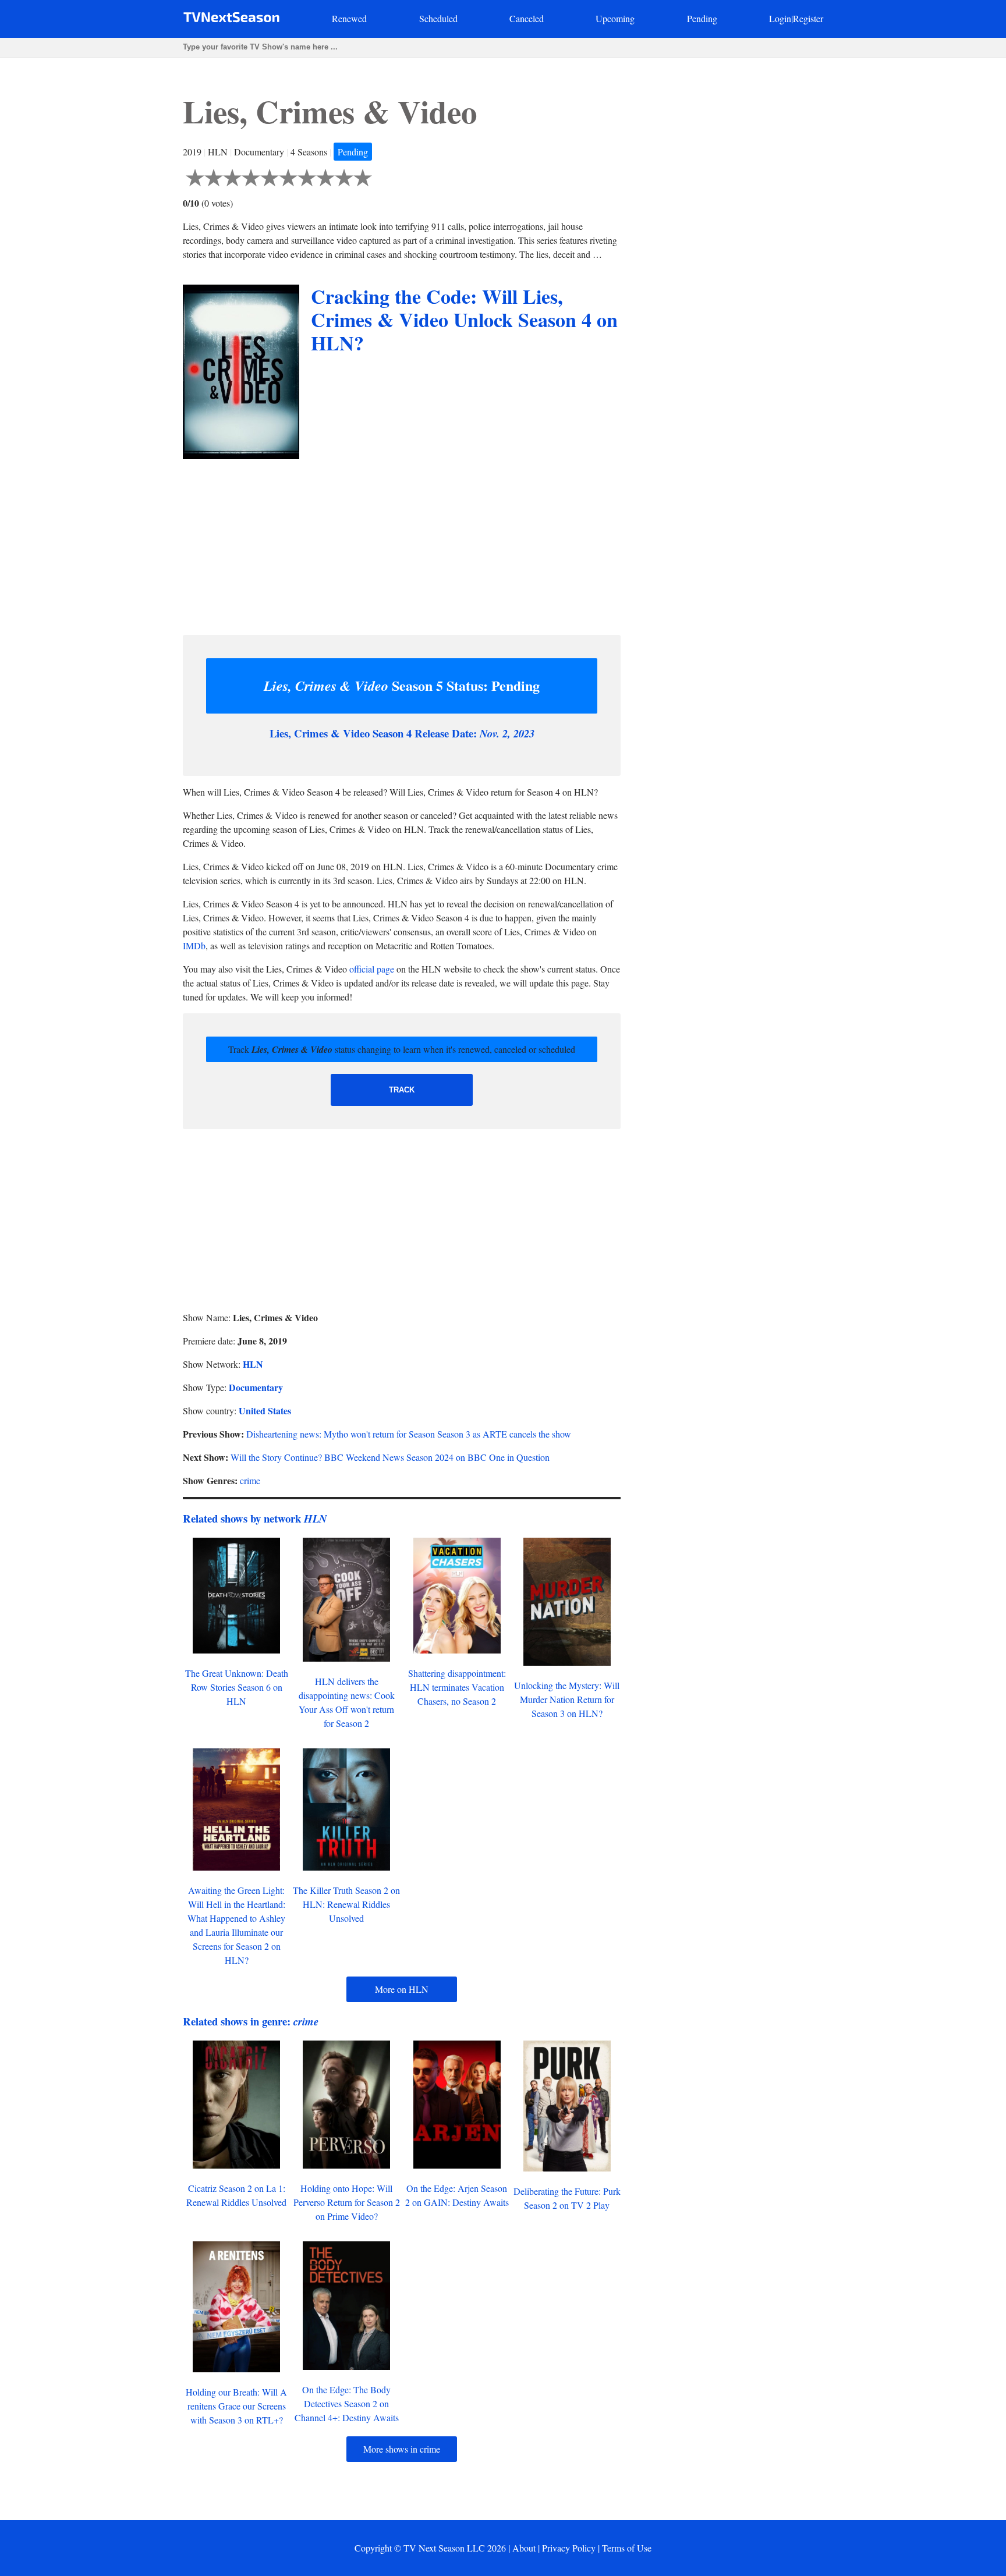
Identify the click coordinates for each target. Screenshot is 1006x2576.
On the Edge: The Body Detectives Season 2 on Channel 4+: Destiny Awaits (347, 2403)
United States (265, 1411)
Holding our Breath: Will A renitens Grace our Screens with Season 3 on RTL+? (236, 2406)
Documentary (256, 1387)
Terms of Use (627, 2548)
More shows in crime (402, 2449)
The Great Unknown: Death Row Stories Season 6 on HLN (237, 1687)
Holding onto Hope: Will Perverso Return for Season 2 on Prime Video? (347, 2202)
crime (250, 1480)
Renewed (349, 18)
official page (372, 969)
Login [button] (780, 18)
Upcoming (615, 18)
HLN (253, 1364)
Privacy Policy (569, 2548)
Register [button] (808, 18)
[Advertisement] (402, 544)
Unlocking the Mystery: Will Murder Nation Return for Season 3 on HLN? (567, 1699)
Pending (702, 18)
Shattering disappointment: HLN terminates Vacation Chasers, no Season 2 (457, 1687)
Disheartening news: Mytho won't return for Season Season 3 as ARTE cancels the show (409, 1434)
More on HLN (402, 1989)
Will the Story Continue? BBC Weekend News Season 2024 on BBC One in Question (390, 1457)
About (524, 2548)
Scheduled (438, 18)
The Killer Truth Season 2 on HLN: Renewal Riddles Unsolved (346, 1904)
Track (402, 1090)
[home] (231, 19)
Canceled (527, 18)
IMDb (194, 945)
